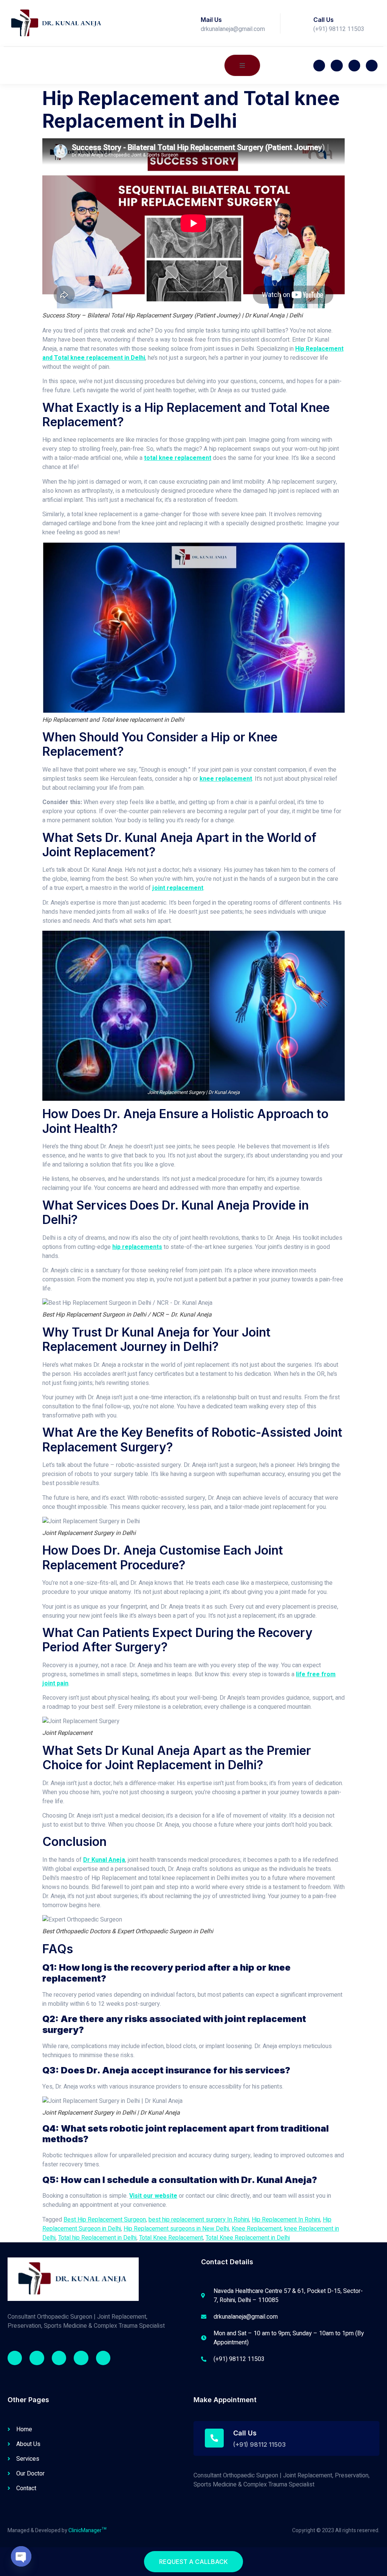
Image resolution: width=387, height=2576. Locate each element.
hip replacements (137, 1247)
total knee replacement (178, 458)
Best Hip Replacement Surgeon (105, 2220)
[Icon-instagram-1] (372, 66)
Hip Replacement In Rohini (286, 2220)
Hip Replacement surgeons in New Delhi (176, 2229)
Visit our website (153, 2196)
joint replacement (178, 888)
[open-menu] (242, 65)
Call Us (324, 20)
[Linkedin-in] (81, 2358)
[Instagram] (59, 2358)
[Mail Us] (189, 23)
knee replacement (226, 779)
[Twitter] (337, 66)
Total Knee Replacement (171, 2238)
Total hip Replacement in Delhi (97, 2238)
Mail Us (211, 20)
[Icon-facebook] (319, 66)
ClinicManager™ (87, 2530)
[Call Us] (302, 23)
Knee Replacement (257, 2229)
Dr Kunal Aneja (104, 1860)
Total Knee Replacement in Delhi (248, 2238)
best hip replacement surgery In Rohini (199, 2220)
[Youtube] (354, 66)
